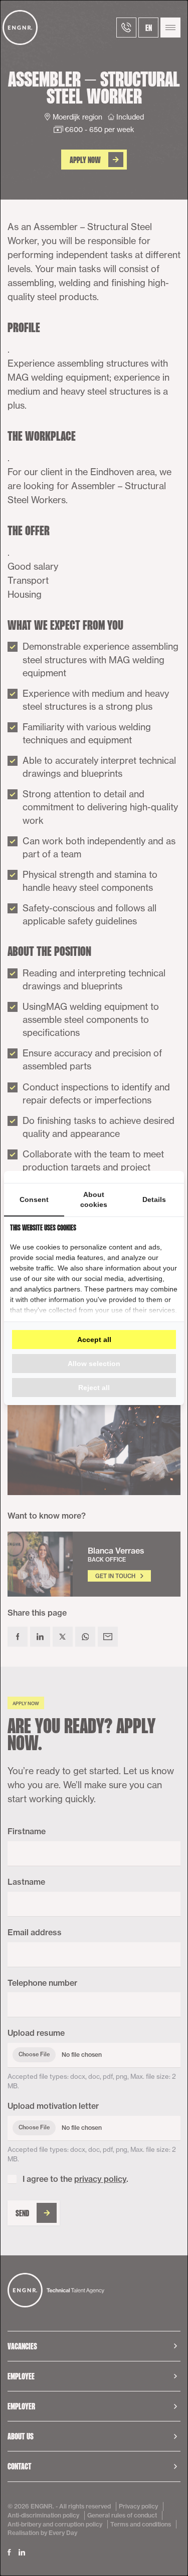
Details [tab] (154, 1199)
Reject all (94, 1388)
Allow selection (94, 1364)
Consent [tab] (34, 1199)
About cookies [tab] (94, 1199)
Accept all (94, 1340)
